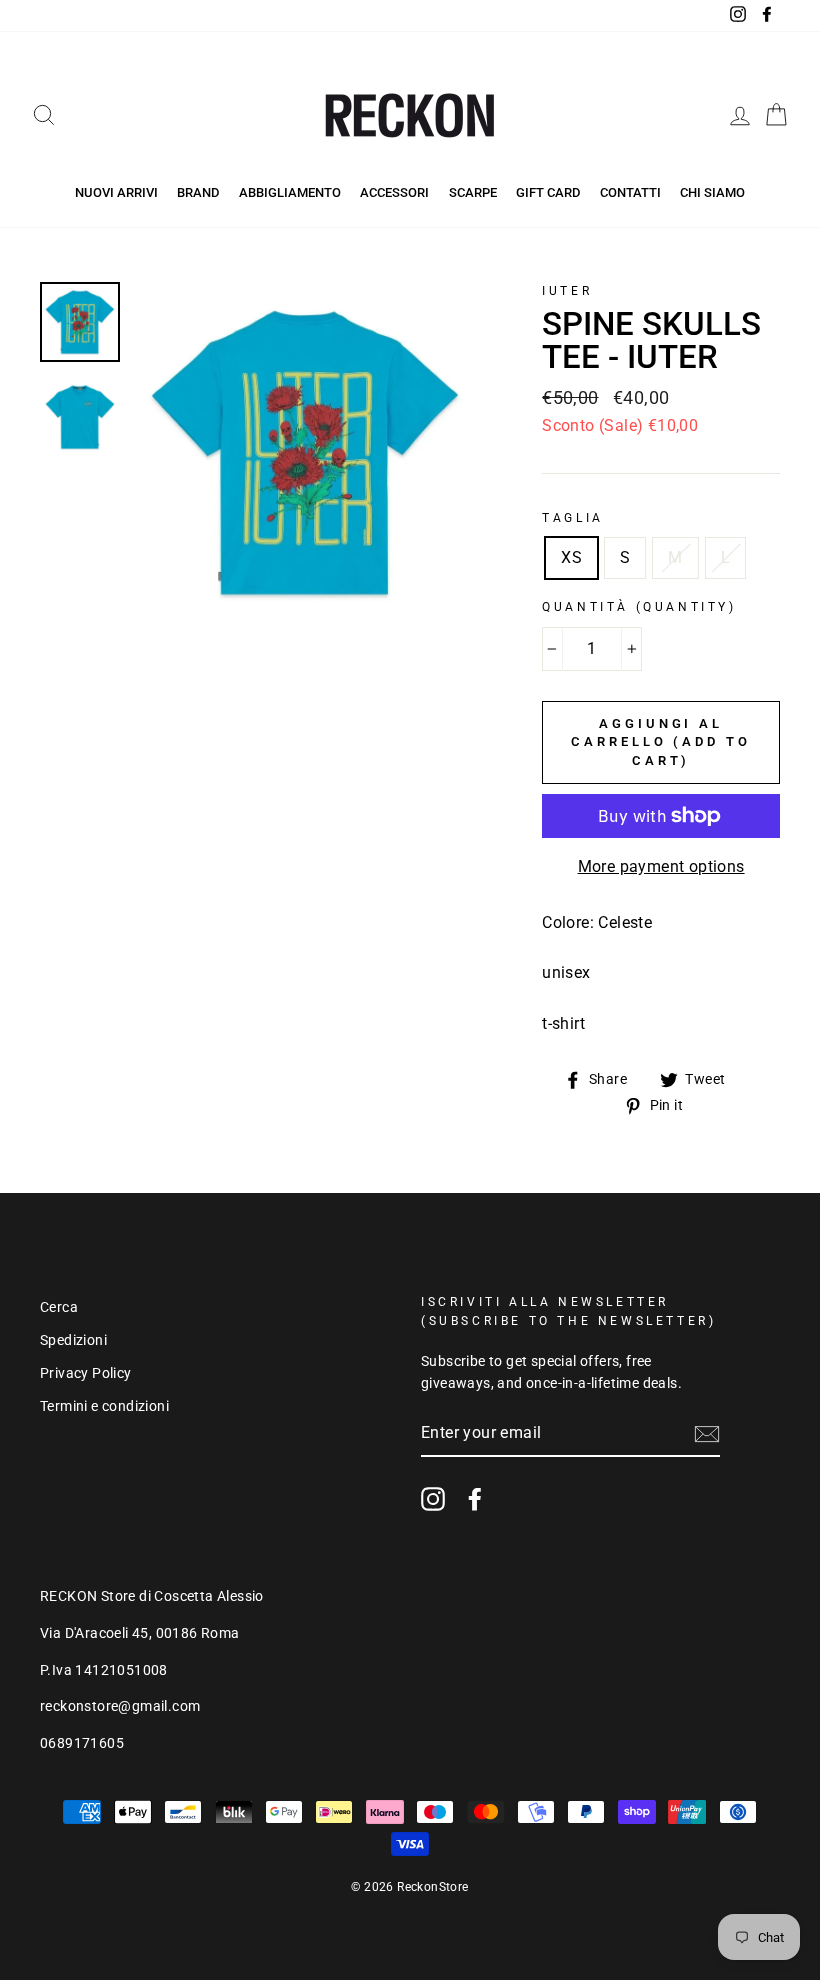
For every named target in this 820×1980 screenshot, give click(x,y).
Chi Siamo (712, 192)
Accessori (394, 192)
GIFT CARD (548, 192)
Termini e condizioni (104, 1406)
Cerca (59, 1307)
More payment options (661, 866)
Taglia (573, 518)
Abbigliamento (290, 192)
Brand (198, 192)
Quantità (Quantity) (639, 607)
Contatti (630, 192)
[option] (305, 452)
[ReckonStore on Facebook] (475, 1499)
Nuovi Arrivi (116, 192)
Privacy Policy (86, 1373)
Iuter (567, 291)
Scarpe (473, 192)
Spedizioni (73, 1340)
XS (571, 557)
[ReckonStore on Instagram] (433, 1499)
